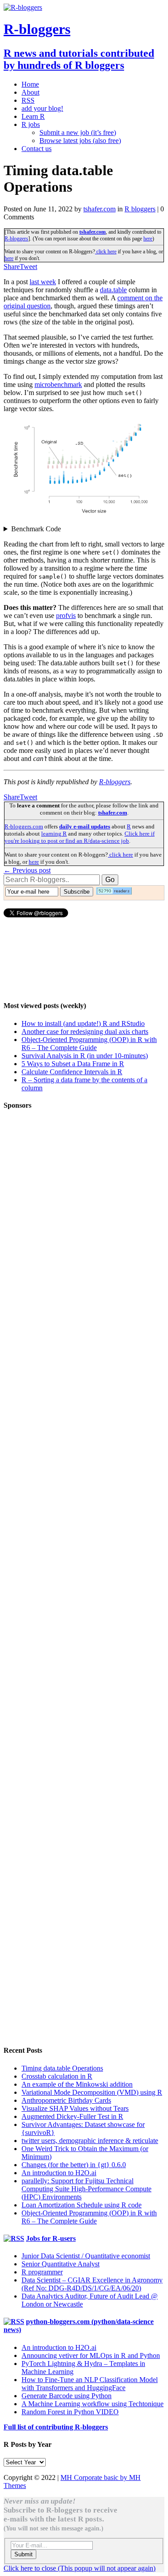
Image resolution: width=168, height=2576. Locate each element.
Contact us (37, 149)
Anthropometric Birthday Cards (66, 2100)
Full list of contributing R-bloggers (56, 2427)
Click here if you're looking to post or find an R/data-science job (80, 837)
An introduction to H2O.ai (59, 2173)
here (148, 239)
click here (106, 252)
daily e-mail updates (85, 826)
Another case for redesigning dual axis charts (85, 1032)
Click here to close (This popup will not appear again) (80, 2568)
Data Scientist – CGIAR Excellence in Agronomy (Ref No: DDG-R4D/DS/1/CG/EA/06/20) (92, 2284)
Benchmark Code (36, 529)
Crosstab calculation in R (57, 2076)
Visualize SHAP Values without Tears (75, 2108)
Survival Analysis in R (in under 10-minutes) (85, 1056)
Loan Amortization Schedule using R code (82, 2205)
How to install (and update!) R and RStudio (83, 1023)
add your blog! (42, 108)
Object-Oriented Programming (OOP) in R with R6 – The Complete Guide (89, 1044)
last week (43, 282)
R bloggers (140, 209)
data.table (113, 290)
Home (30, 84)
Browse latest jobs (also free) (80, 141)
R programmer (42, 2272)
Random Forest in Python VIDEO (70, 2412)
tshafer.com (99, 209)
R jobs (31, 124)
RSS (28, 100)
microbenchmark (58, 385)
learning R (54, 834)
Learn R (33, 116)
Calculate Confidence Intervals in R (72, 1072)
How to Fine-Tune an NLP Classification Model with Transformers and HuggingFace (90, 2384)
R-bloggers (16, 239)
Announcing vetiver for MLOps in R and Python (91, 2355)
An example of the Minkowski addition (77, 2084)
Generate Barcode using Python (67, 2396)
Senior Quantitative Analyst (60, 2264)
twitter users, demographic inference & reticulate (90, 2141)
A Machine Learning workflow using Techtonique (93, 2404)
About (30, 92)
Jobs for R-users (51, 2238)
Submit (24, 2554)
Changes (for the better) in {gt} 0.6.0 (74, 2165)
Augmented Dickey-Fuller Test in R (72, 2116)
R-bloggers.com (24, 826)
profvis (66, 616)
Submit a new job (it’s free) (78, 132)
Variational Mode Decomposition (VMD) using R (92, 2092)
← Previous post (27, 870)
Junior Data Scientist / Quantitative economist (86, 2256)
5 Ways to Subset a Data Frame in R (73, 1064)
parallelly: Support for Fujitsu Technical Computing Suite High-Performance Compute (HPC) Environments (86, 2189)
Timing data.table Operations (62, 2068)
